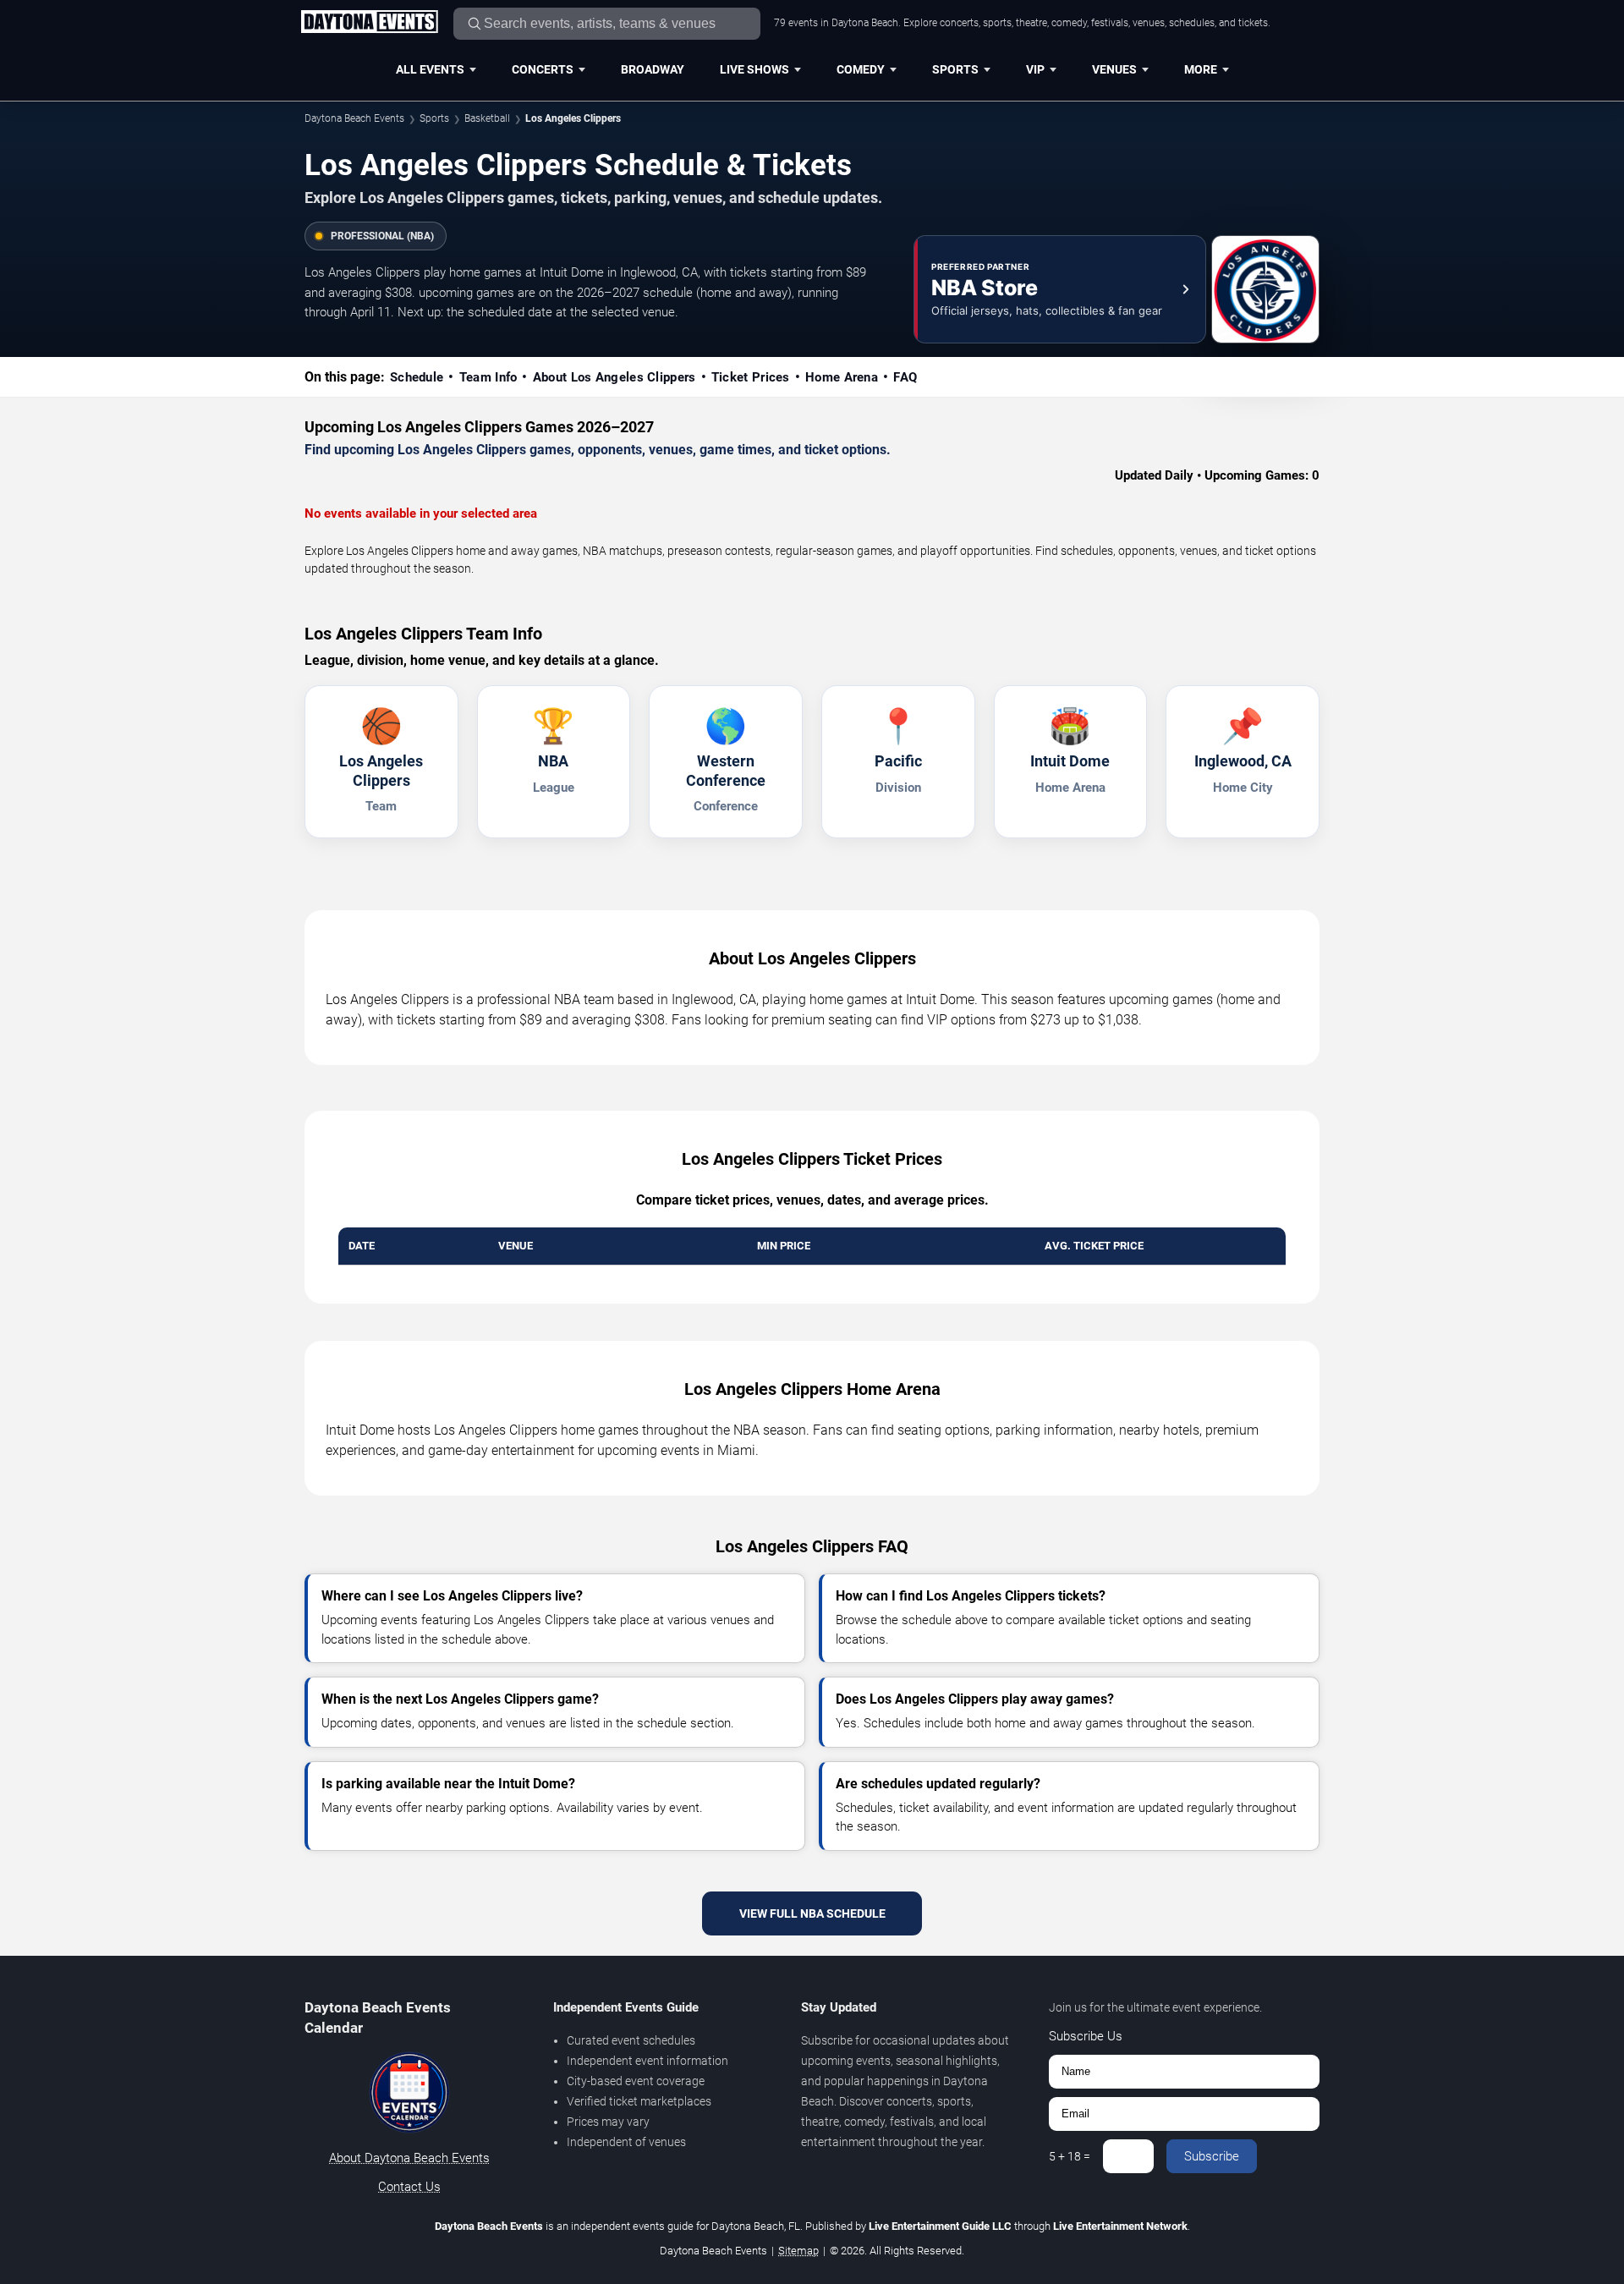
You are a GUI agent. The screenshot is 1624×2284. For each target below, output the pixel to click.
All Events (430, 69)
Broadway (653, 69)
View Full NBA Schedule (812, 1913)
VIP (1035, 69)
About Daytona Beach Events (409, 2158)
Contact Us (409, 2187)
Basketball (487, 118)
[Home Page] (369, 23)
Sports (955, 69)
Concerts (543, 69)
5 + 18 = (1070, 2156)
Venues (1114, 69)
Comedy (861, 69)
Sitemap (798, 2251)
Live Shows (754, 69)
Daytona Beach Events (354, 118)
